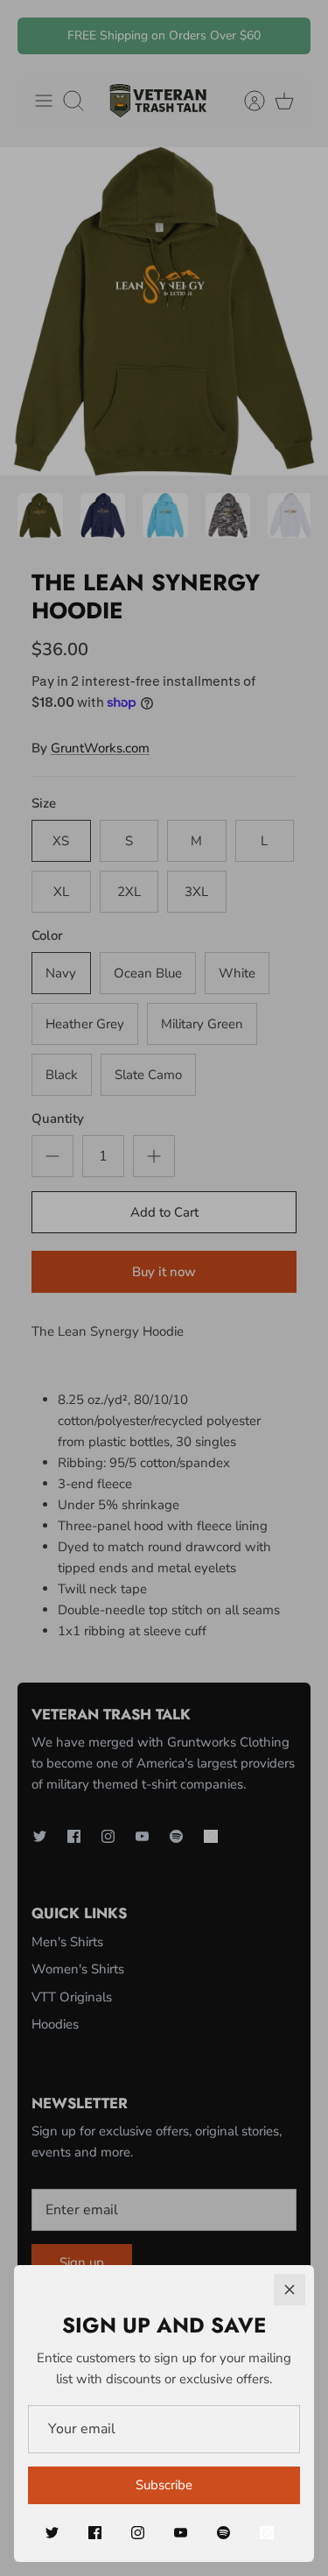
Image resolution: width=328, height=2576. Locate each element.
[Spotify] (223, 2533)
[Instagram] (138, 2533)
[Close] (290, 2290)
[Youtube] (181, 2533)
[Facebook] (95, 2533)
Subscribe (164, 2485)
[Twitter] (52, 2533)
